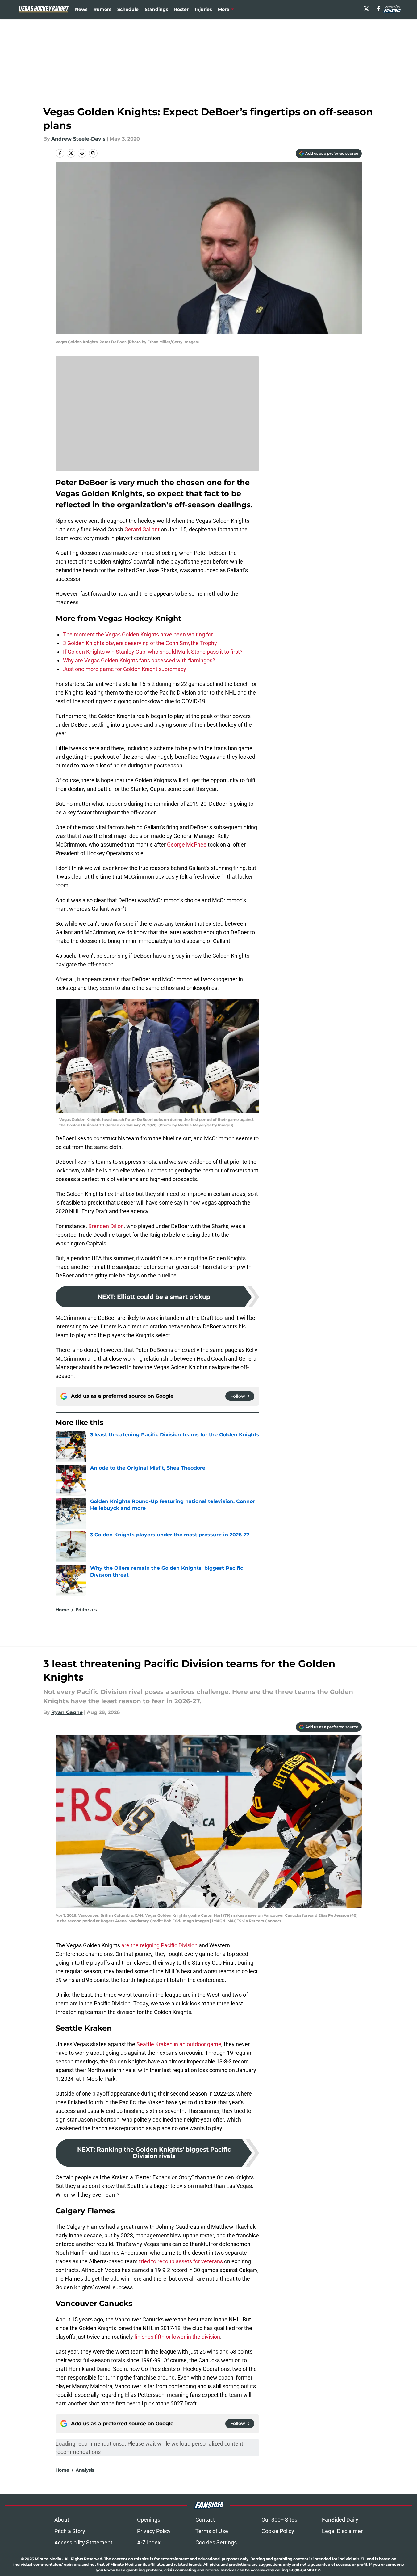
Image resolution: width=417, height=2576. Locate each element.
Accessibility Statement (83, 2542)
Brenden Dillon (106, 1226)
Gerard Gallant (142, 529)
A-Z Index (149, 2542)
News (81, 9)
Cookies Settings (216, 2542)
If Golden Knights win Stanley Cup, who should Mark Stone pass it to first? (153, 652)
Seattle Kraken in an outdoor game (179, 2044)
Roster (181, 9)
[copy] (93, 153)
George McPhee (187, 845)
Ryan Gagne (67, 1712)
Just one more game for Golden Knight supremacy (125, 669)
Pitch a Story (70, 2531)
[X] (366, 9)
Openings (149, 2520)
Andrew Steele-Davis (78, 139)
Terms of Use (212, 2531)
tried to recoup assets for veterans (181, 2261)
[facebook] (379, 9)
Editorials (86, 1610)
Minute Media (48, 2559)
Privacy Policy (154, 2531)
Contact (205, 2520)
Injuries (203, 9)
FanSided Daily (340, 2520)
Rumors (102, 9)
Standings (156, 9)
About (62, 2520)
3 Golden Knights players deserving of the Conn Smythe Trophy (140, 643)
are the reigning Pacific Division (159, 1945)
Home (62, 1610)
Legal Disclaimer (342, 2531)
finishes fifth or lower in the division (177, 2337)
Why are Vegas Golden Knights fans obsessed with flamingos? (139, 660)
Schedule (128, 9)
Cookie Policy (278, 2531)
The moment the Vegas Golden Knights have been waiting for (138, 634)
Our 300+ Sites (279, 2520)
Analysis (85, 2470)
